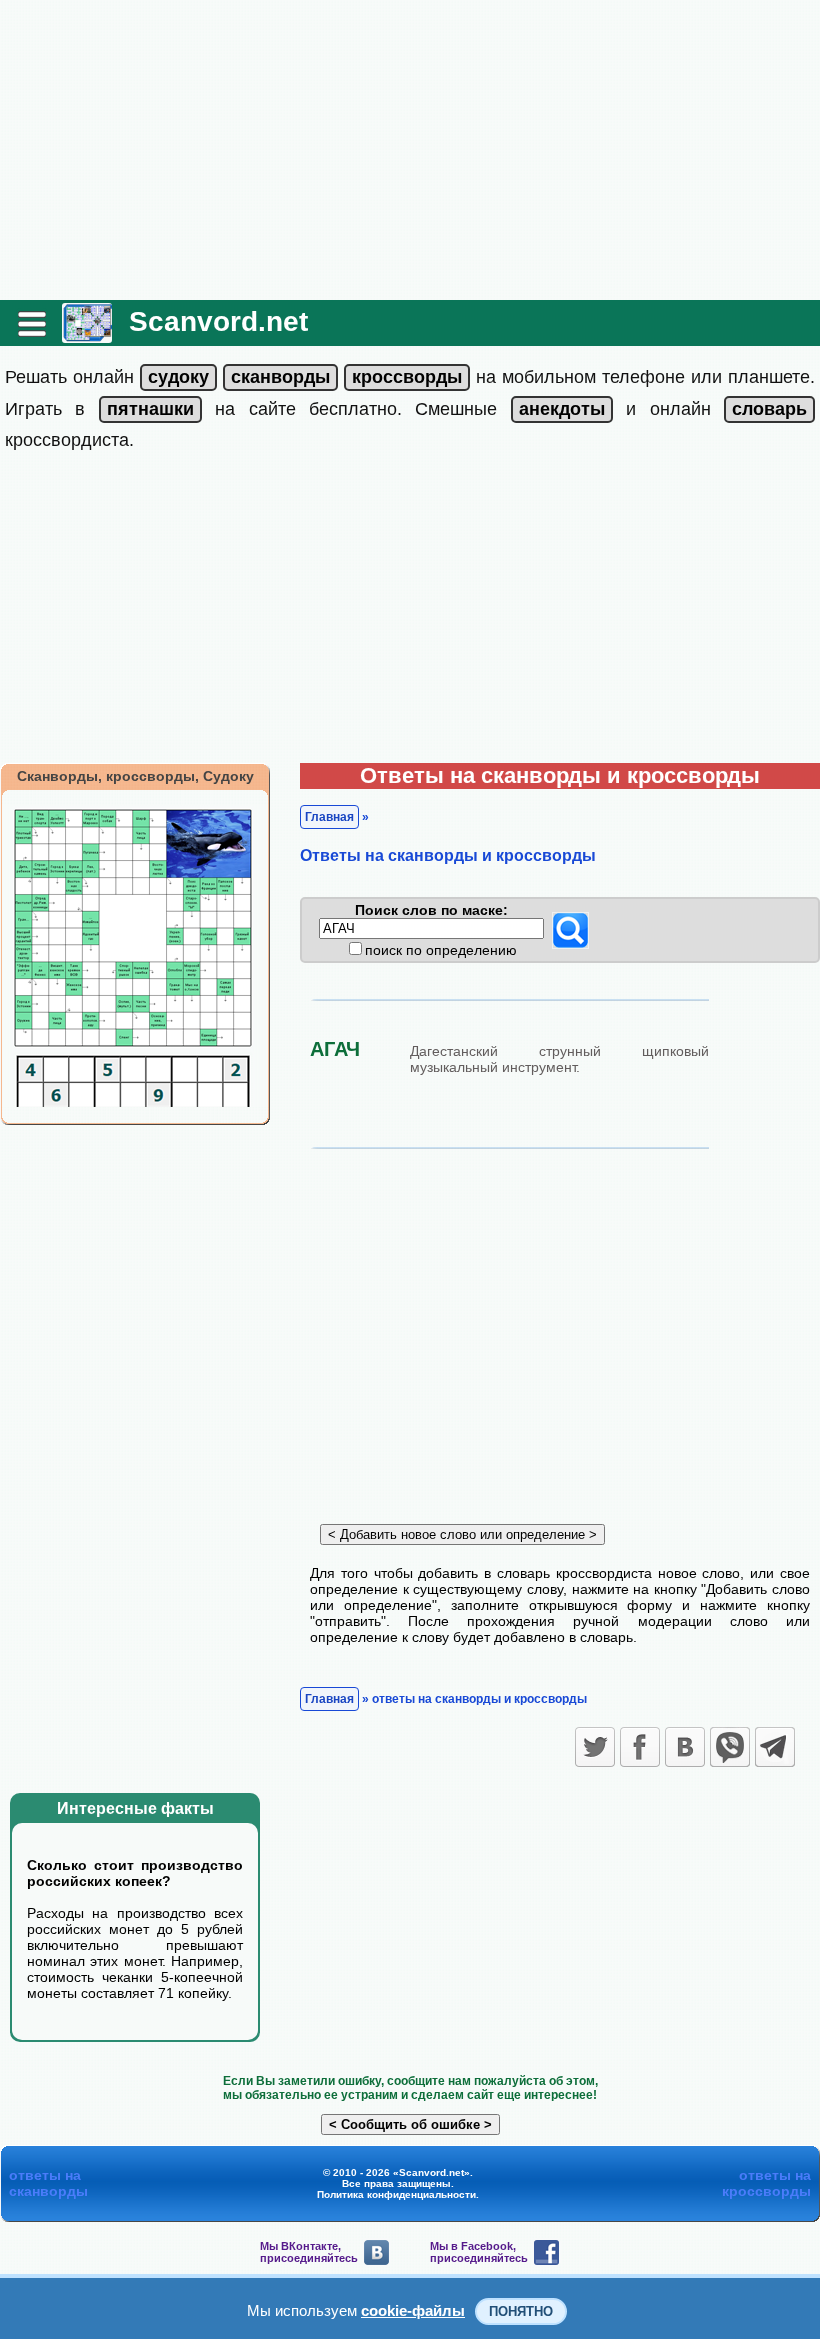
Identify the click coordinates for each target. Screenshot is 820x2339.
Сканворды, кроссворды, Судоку (135, 776)
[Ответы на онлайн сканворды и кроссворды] (87, 335)
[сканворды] (280, 377)
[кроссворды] (407, 377)
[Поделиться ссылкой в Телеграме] (775, 1747)
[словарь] (769, 409)
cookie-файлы (413, 2310)
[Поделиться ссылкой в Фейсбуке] (640, 1747)
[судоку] (178, 377)
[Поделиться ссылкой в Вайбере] (730, 1747)
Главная (329, 817)
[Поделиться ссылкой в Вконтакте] (685, 1747)
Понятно (521, 2311)
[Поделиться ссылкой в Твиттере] (595, 1747)
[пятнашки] (150, 409)
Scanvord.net (218, 321)
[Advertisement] (410, 150)
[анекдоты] (562, 409)
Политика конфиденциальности (396, 2194)
